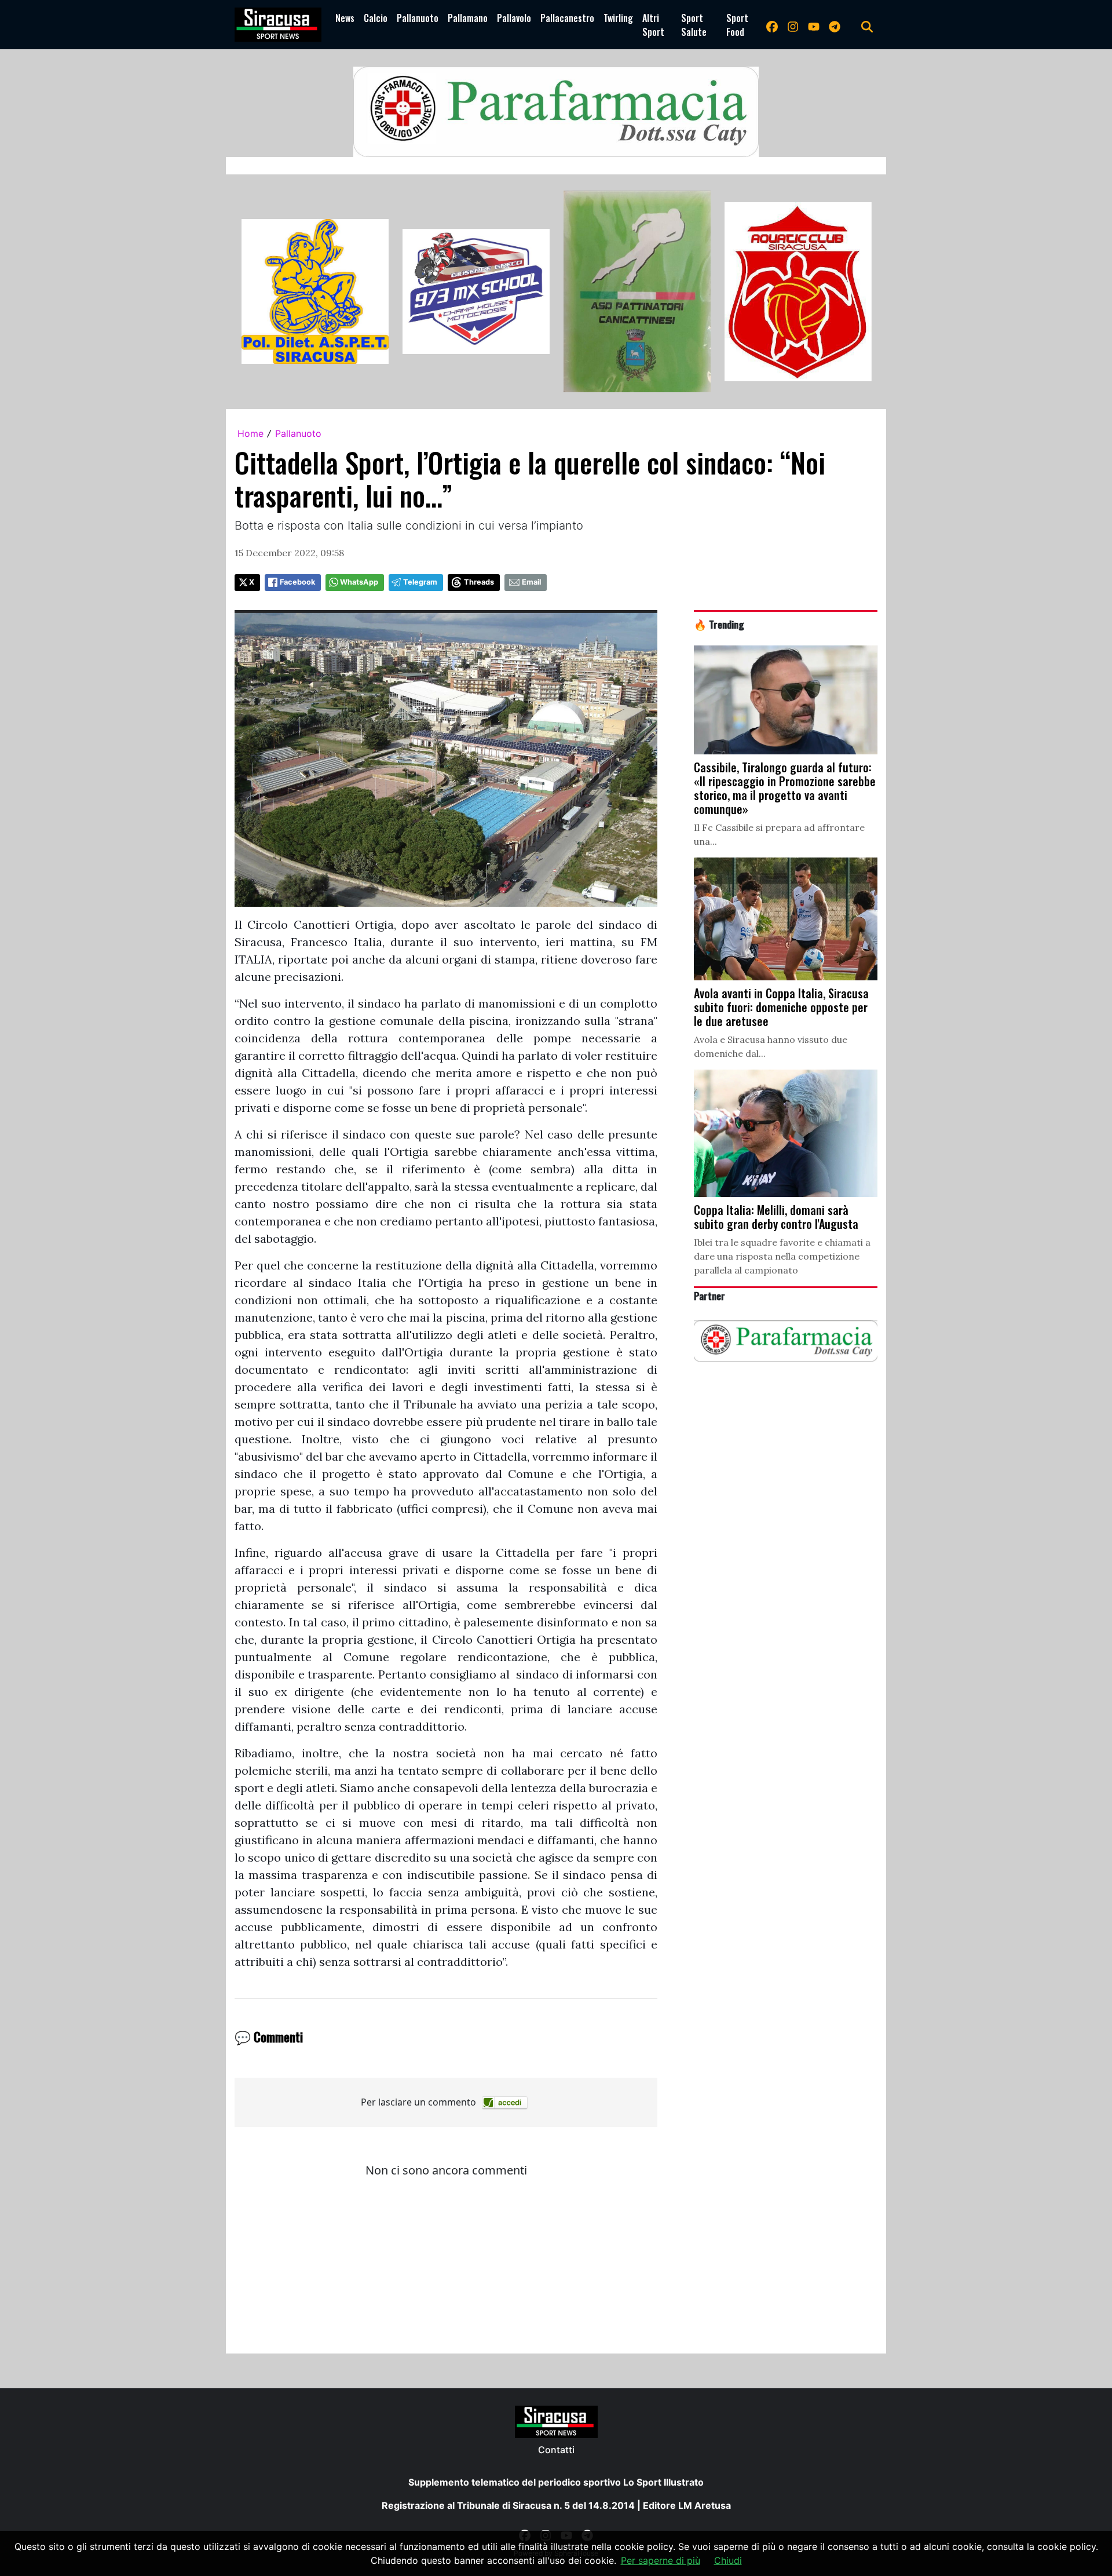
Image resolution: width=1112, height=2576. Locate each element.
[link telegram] (835, 25)
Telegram (420, 582)
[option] (315, 291)
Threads (479, 582)
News (345, 18)
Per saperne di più (661, 2560)
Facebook (297, 582)
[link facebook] (772, 25)
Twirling (618, 18)
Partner (709, 1296)
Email (531, 582)
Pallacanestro (567, 18)
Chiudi (728, 2560)
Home (250, 433)
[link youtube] (814, 25)
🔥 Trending (719, 624)
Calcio (376, 18)
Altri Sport (653, 25)
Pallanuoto (418, 18)
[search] (867, 25)
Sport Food (737, 25)
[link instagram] (793, 25)
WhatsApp (359, 582)
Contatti (556, 2450)
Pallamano (468, 18)
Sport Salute (694, 25)
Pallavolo (514, 18)
